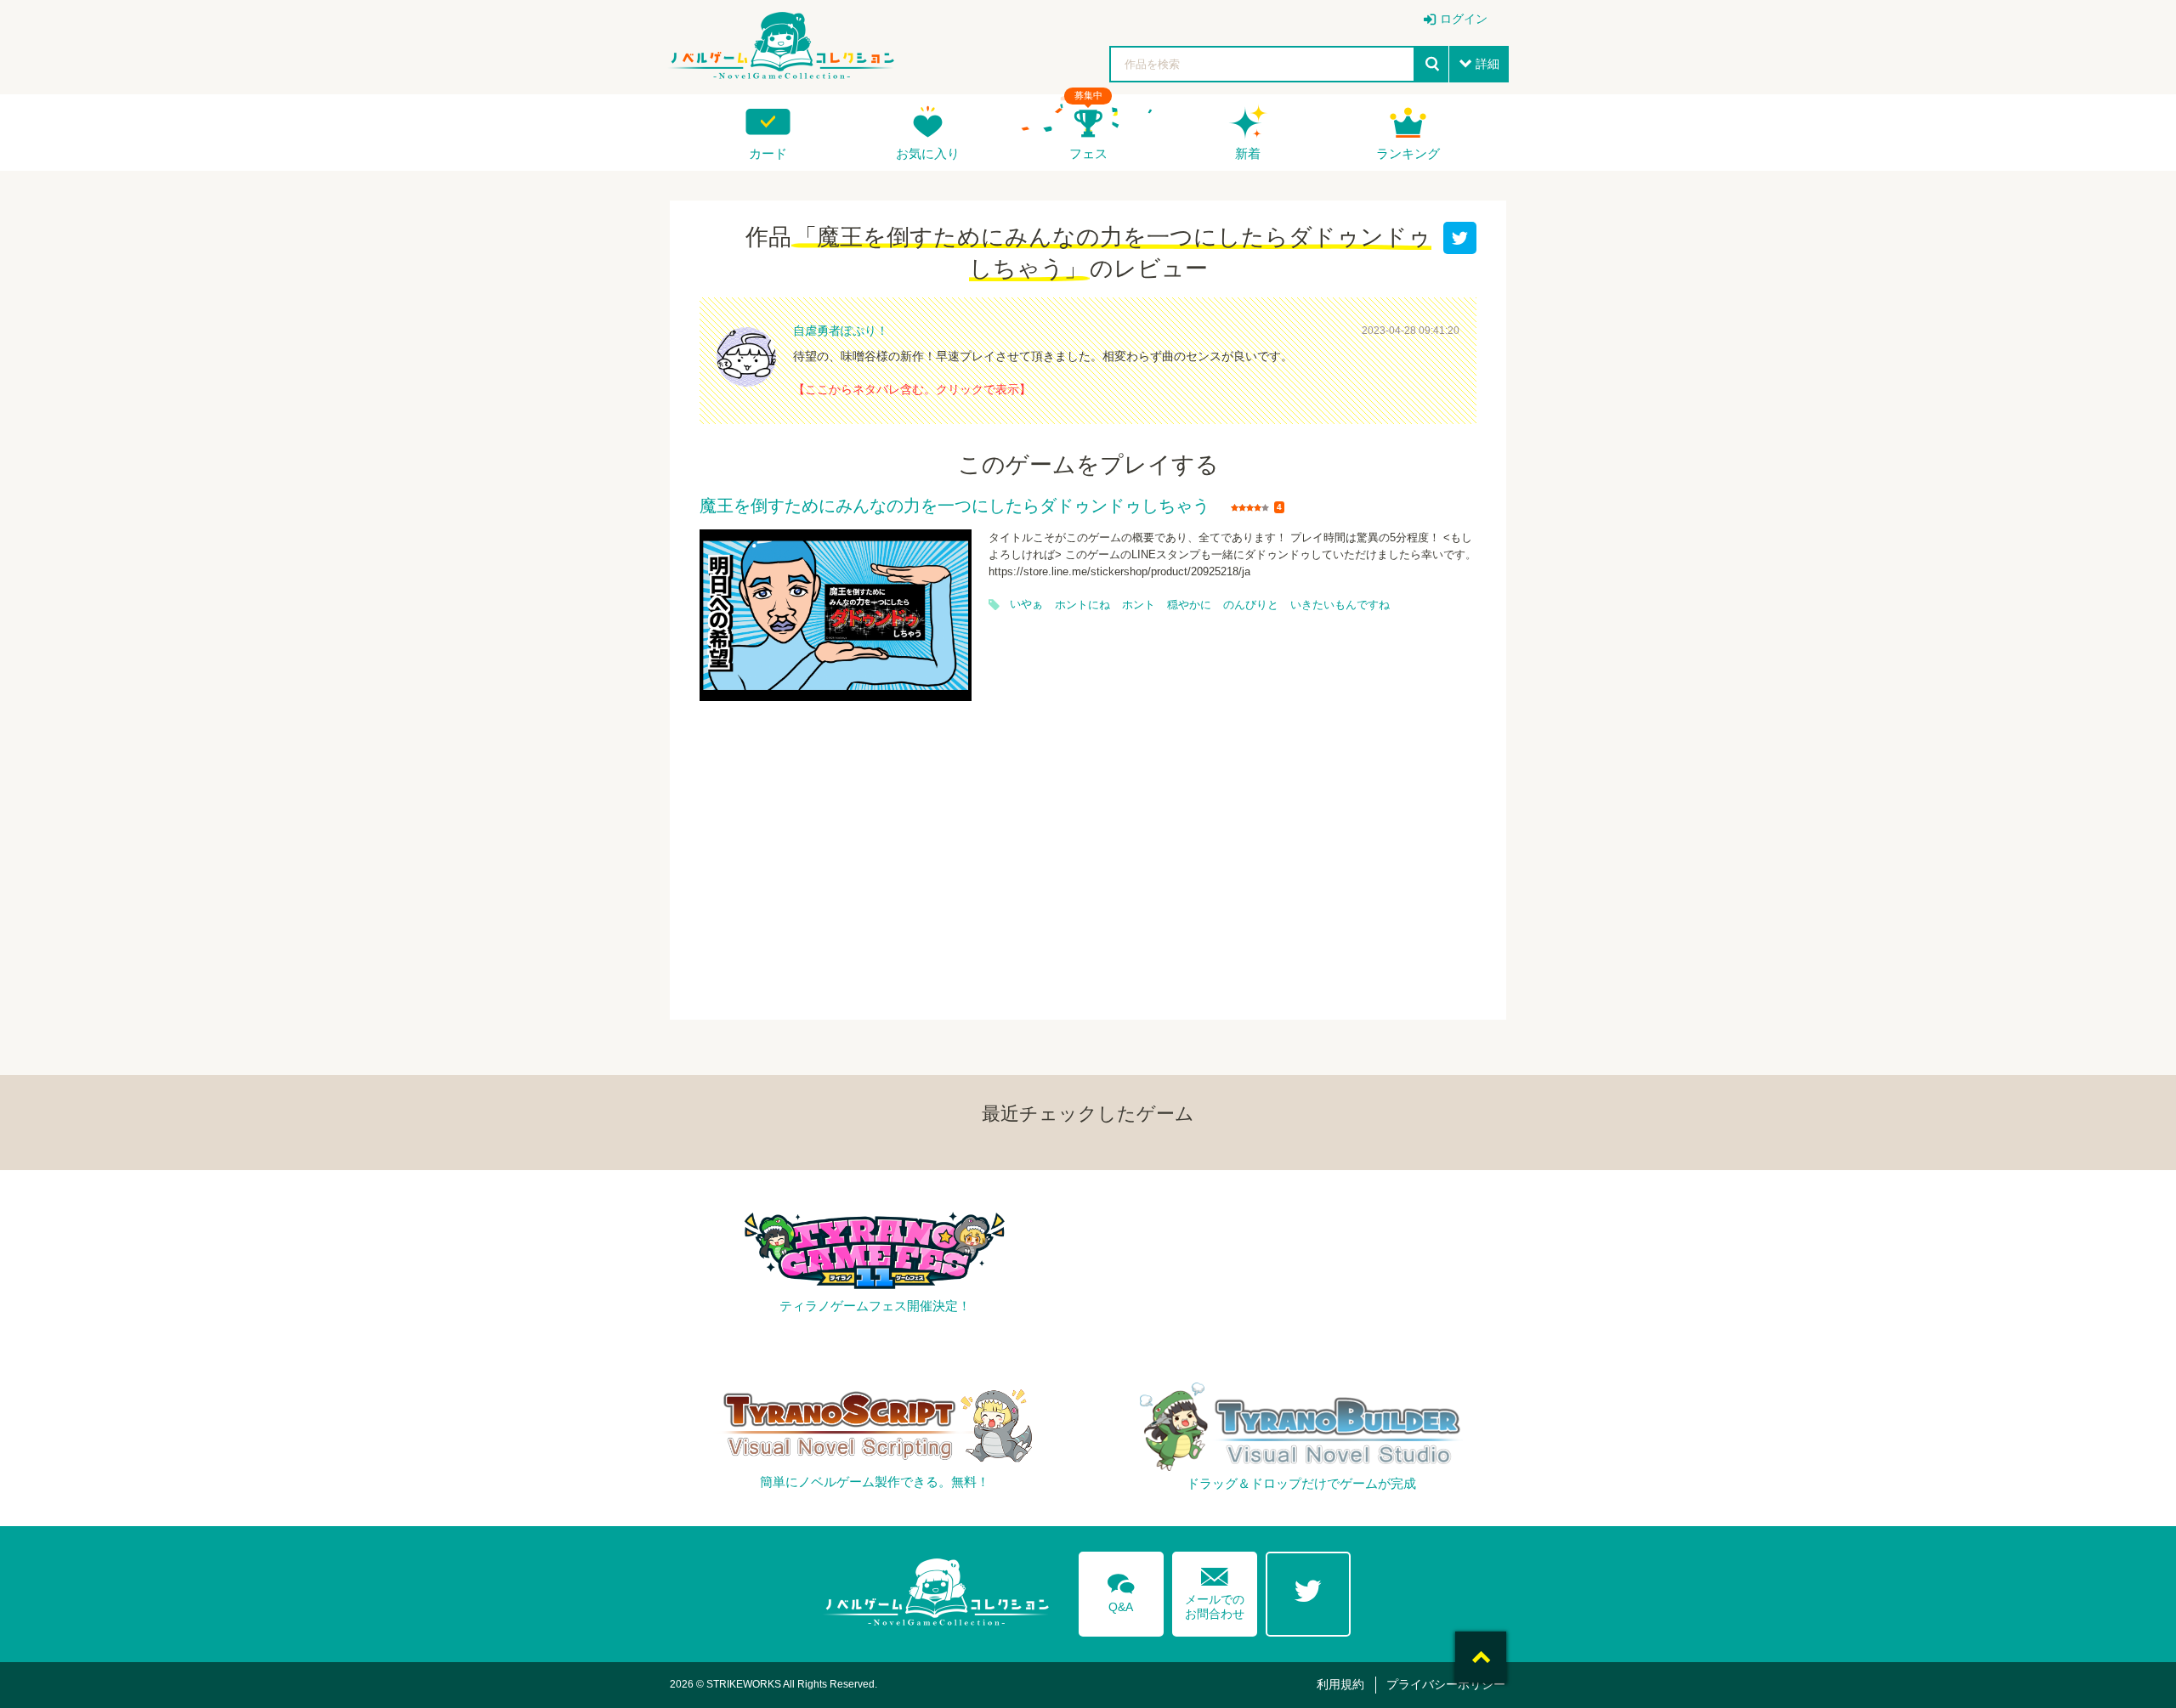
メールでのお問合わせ (1215, 1589)
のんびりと (1251, 605)
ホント (1139, 605)
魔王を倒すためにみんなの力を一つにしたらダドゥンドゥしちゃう (955, 506)
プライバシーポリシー (1446, 1684)
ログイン (1464, 19)
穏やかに (1189, 605)
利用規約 (1340, 1684)
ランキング (1408, 153)
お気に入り (928, 153)
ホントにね (1082, 605)
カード (768, 153)
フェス (1088, 153)
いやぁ (1026, 604)
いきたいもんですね (1340, 605)
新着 (1248, 153)
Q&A (1121, 1590)
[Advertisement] (1088, 850)
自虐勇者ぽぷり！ (841, 331)
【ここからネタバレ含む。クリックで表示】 (912, 389)
